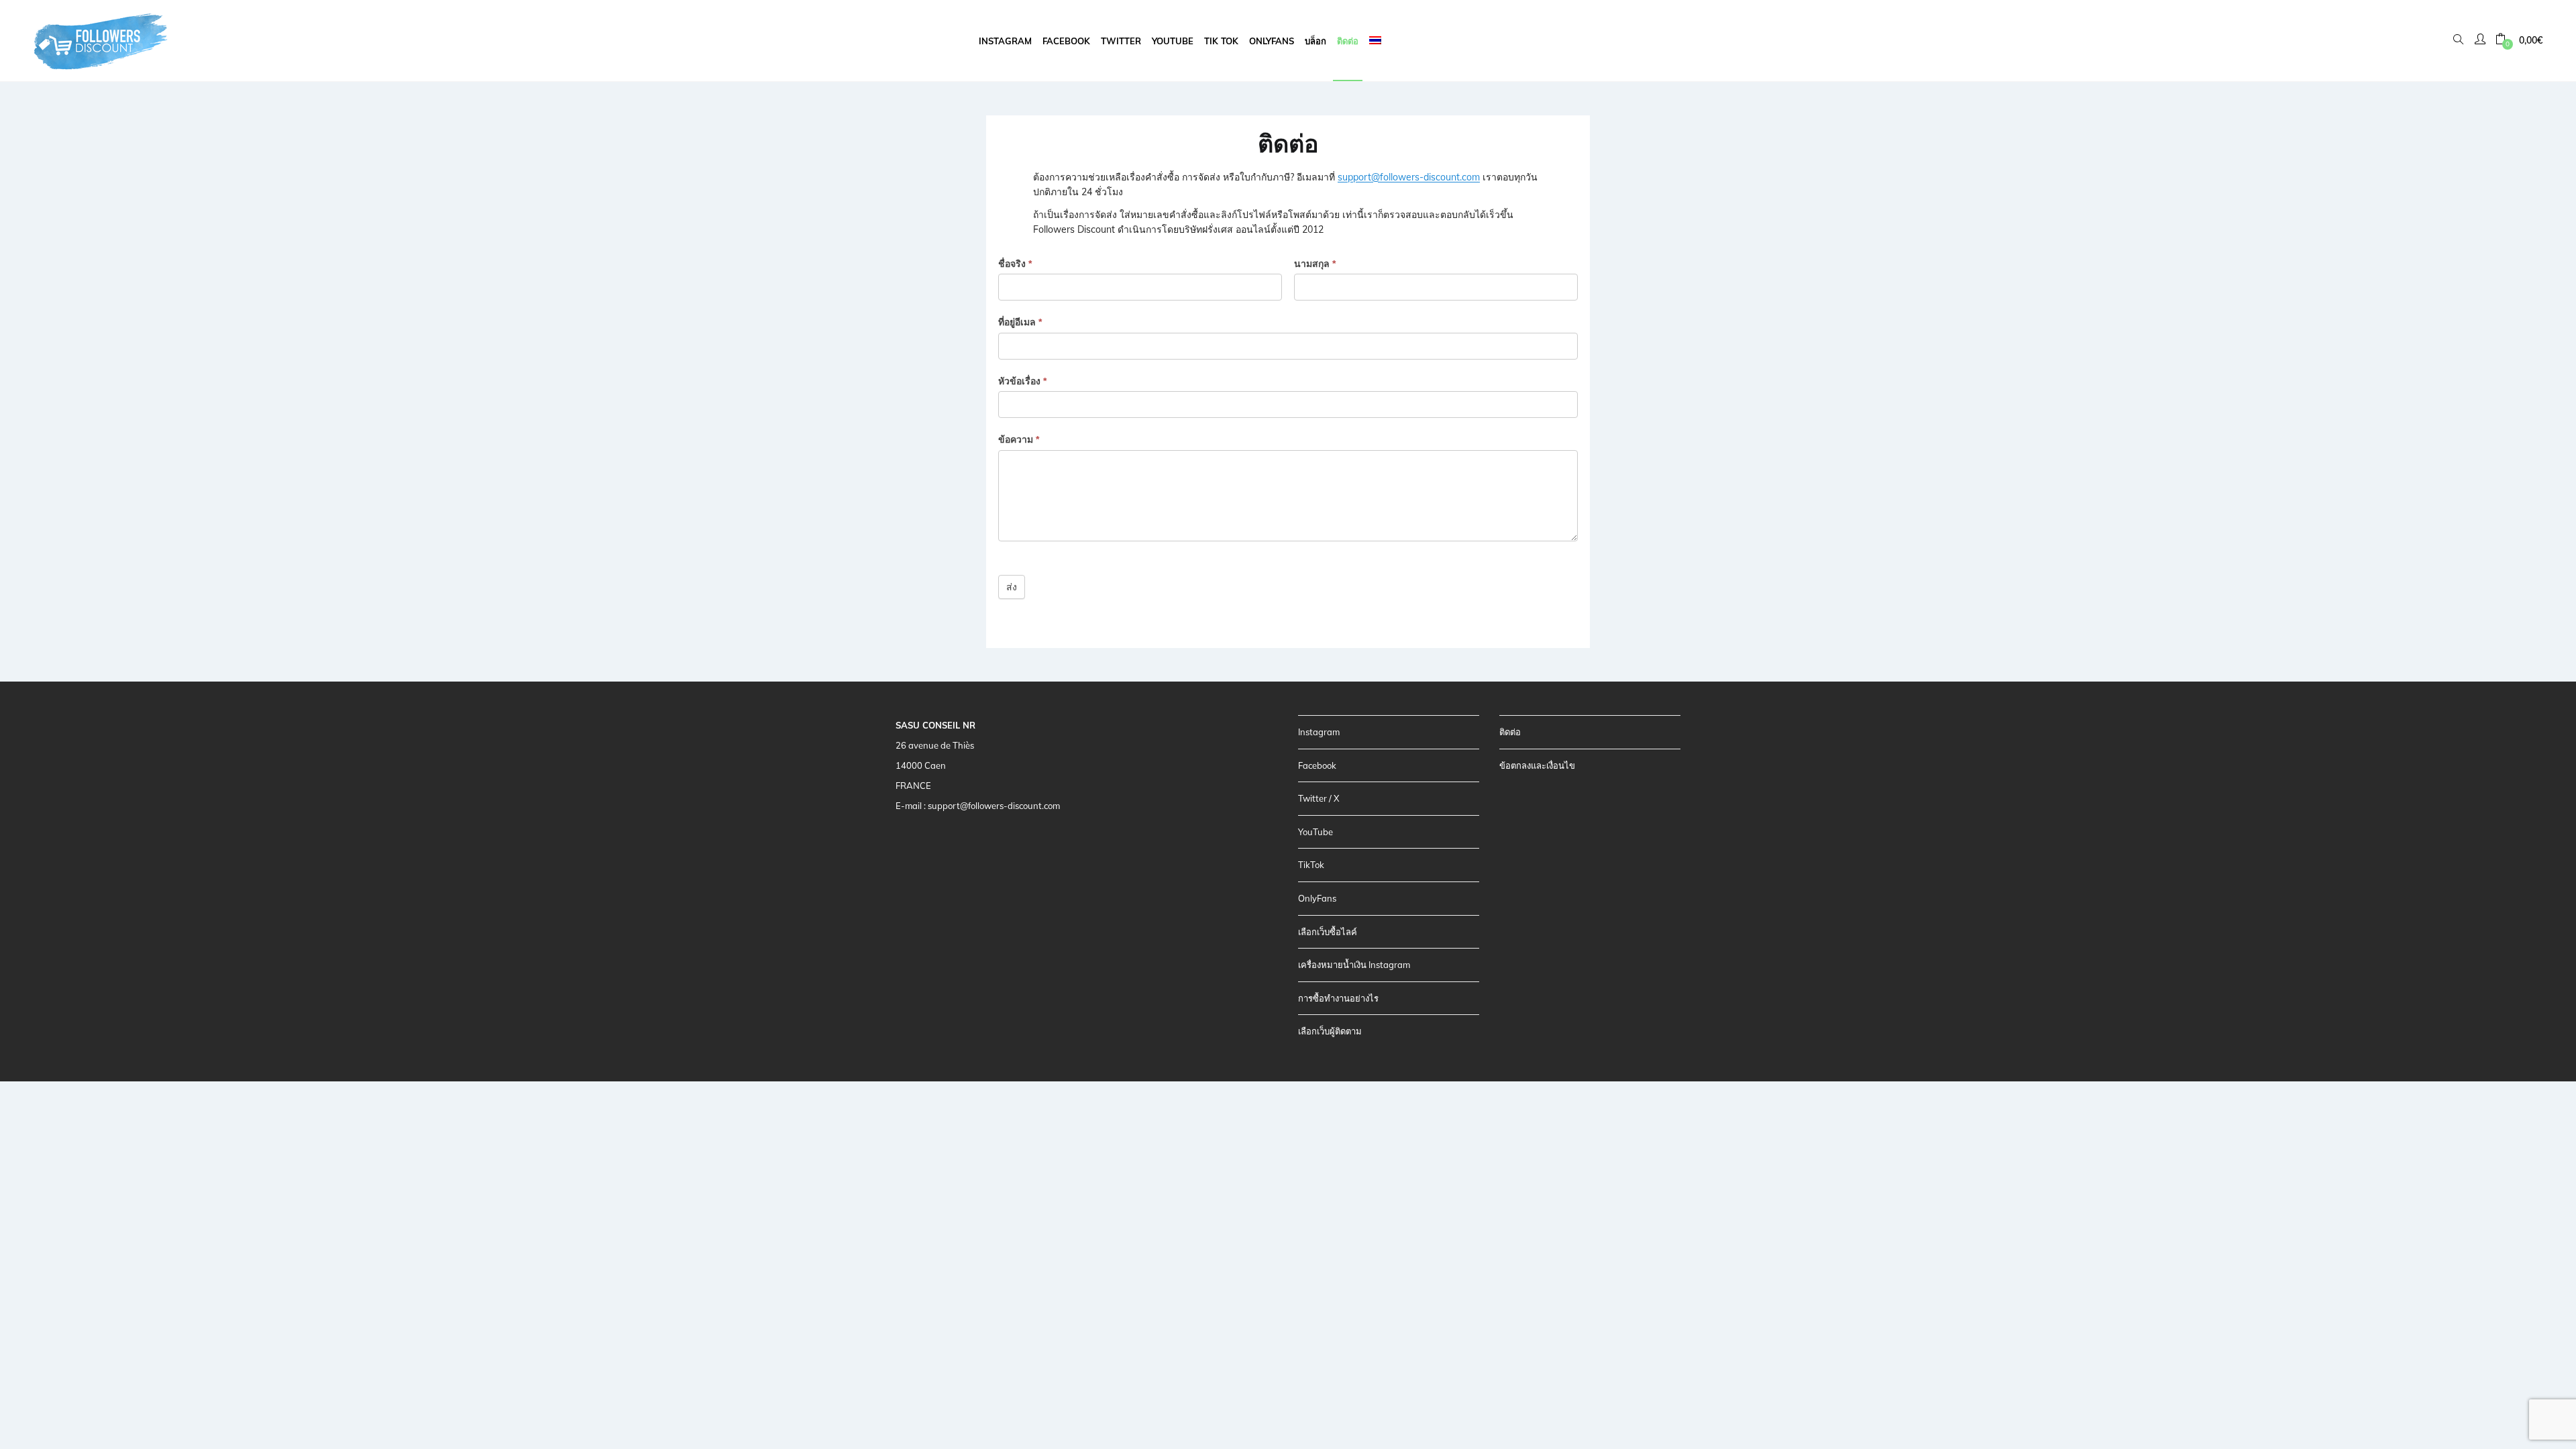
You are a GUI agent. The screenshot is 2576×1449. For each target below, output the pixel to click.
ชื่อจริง (1015, 264)
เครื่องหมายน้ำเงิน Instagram (1354, 965)
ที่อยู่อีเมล (1020, 322)
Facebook (1066, 41)
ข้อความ (1019, 439)
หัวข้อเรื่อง (1022, 381)
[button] (2519, 41)
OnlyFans (1317, 898)
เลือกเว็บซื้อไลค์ (1328, 932)
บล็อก (1316, 41)
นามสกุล (1315, 264)
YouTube (1316, 832)
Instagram (1005, 41)
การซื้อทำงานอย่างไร (1338, 998)
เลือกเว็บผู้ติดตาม (1330, 1031)
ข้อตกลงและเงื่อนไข (1537, 765)
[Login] (2482, 40)
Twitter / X (1319, 798)
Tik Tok (1221, 41)
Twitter (1121, 41)
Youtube (1173, 41)
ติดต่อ (1348, 41)
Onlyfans (1272, 41)
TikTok (1311, 865)
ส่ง (1012, 587)
